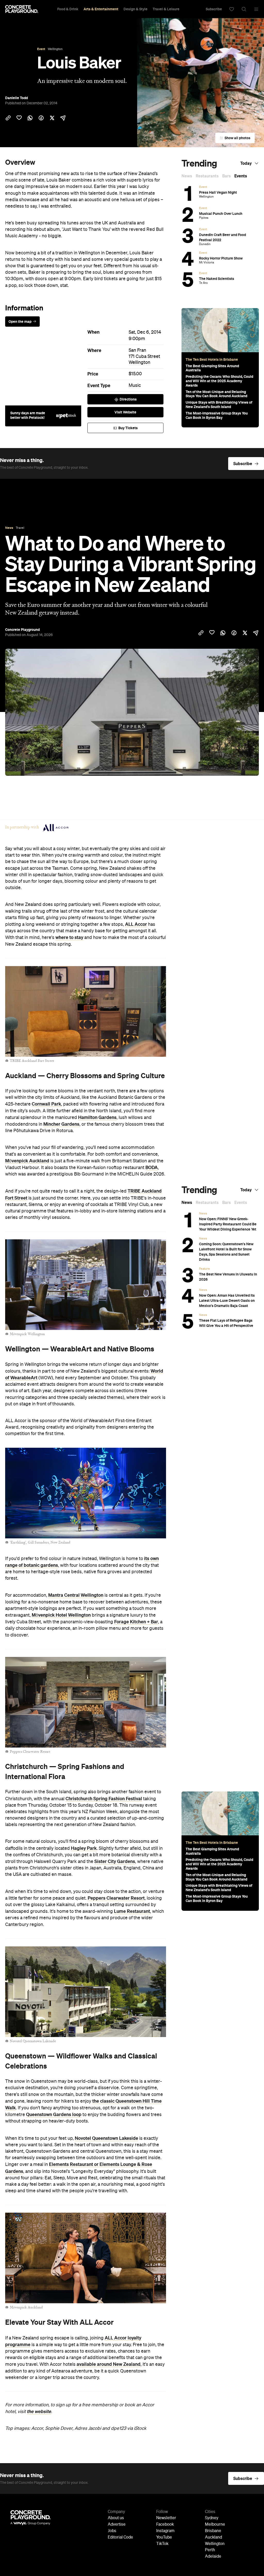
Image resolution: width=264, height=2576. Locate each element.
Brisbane (213, 2531)
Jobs (112, 2531)
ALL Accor (136, 924)
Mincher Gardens (61, 1124)
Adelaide (213, 2557)
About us (116, 2518)
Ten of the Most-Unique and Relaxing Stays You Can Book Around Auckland (216, 394)
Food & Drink (68, 9)
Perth (210, 2550)
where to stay (69, 937)
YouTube (164, 2538)
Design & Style (135, 9)
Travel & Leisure (166, 9)
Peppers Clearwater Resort (116, 1898)
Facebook (165, 2525)
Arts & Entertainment (101, 9)
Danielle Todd (16, 98)
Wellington (139, 363)
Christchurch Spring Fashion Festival (104, 1799)
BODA (152, 1168)
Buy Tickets (128, 428)
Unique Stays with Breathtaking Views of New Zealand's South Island (219, 405)
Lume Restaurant (132, 1911)
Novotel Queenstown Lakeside (106, 2138)
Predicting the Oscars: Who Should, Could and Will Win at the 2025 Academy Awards (219, 381)
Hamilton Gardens (97, 1117)
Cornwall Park (46, 1104)
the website (39, 2411)
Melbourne (215, 2525)
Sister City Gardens (115, 1861)
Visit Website (125, 412)
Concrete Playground (22, 630)
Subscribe (214, 9)
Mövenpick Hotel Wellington (61, 1615)
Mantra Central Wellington (76, 1595)
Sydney (212, 2518)
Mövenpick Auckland (27, 1161)
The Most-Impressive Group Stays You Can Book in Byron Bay (217, 415)
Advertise (117, 2525)
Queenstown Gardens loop (54, 2115)
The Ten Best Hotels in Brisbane (212, 359)
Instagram (165, 2531)
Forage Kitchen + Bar (136, 1622)
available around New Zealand (109, 2364)
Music (135, 386)
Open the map (20, 322)
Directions (128, 399)
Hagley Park (84, 1848)
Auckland (213, 2538)
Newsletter (166, 2518)
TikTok (162, 2544)
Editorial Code (120, 2538)
